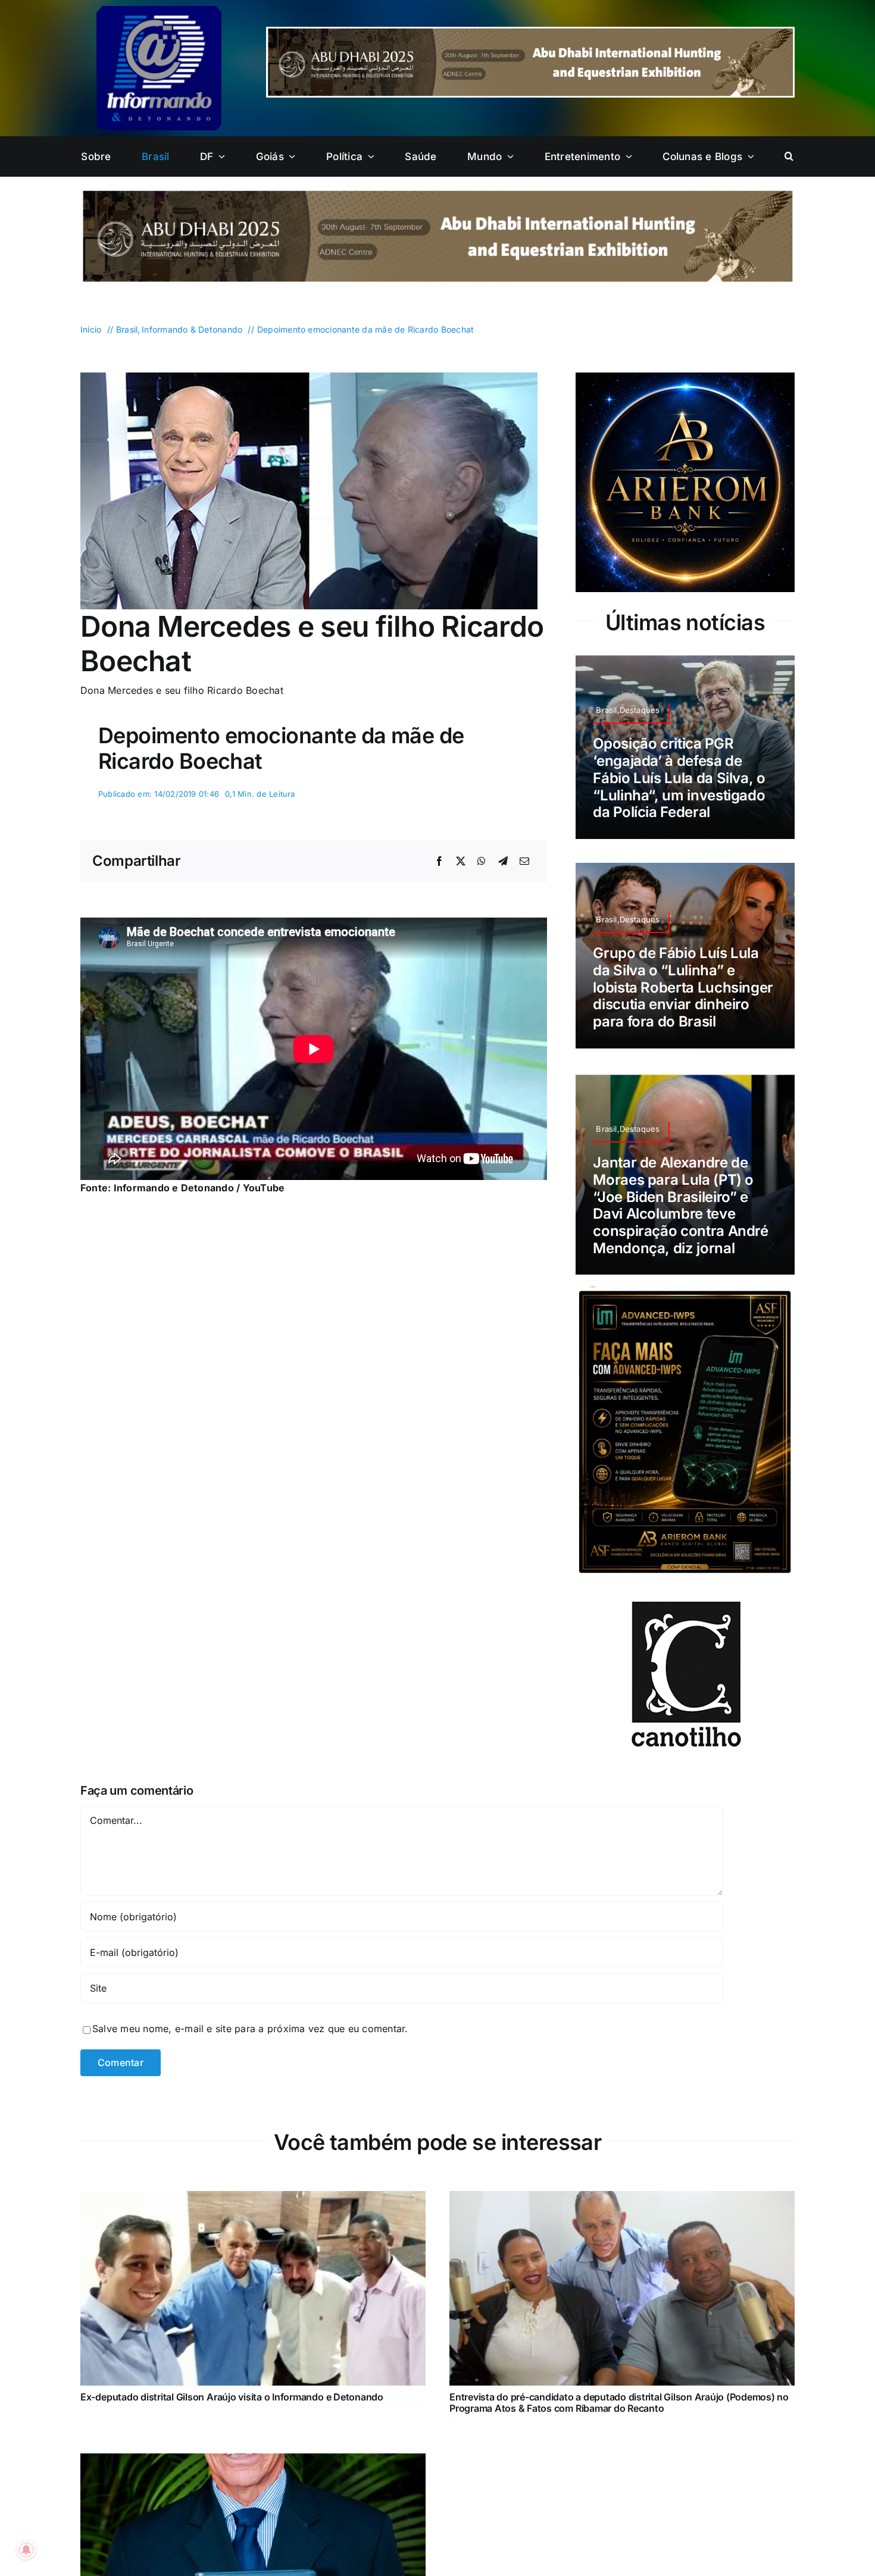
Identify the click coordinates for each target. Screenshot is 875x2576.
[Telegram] (503, 862)
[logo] (159, 11)
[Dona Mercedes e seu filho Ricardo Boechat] (309, 377)
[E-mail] (524, 862)
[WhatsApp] (482, 862)
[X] (461, 862)
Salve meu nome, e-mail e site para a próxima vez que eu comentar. (250, 2000)
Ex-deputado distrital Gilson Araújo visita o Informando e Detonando (232, 2368)
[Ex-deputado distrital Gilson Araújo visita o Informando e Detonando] (253, 2170)
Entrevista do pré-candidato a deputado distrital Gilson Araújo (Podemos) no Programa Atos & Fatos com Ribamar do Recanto (619, 2373)
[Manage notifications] (26, 2550)
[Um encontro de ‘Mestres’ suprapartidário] (253, 2432)
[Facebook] (439, 862)
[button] (789, 156)
